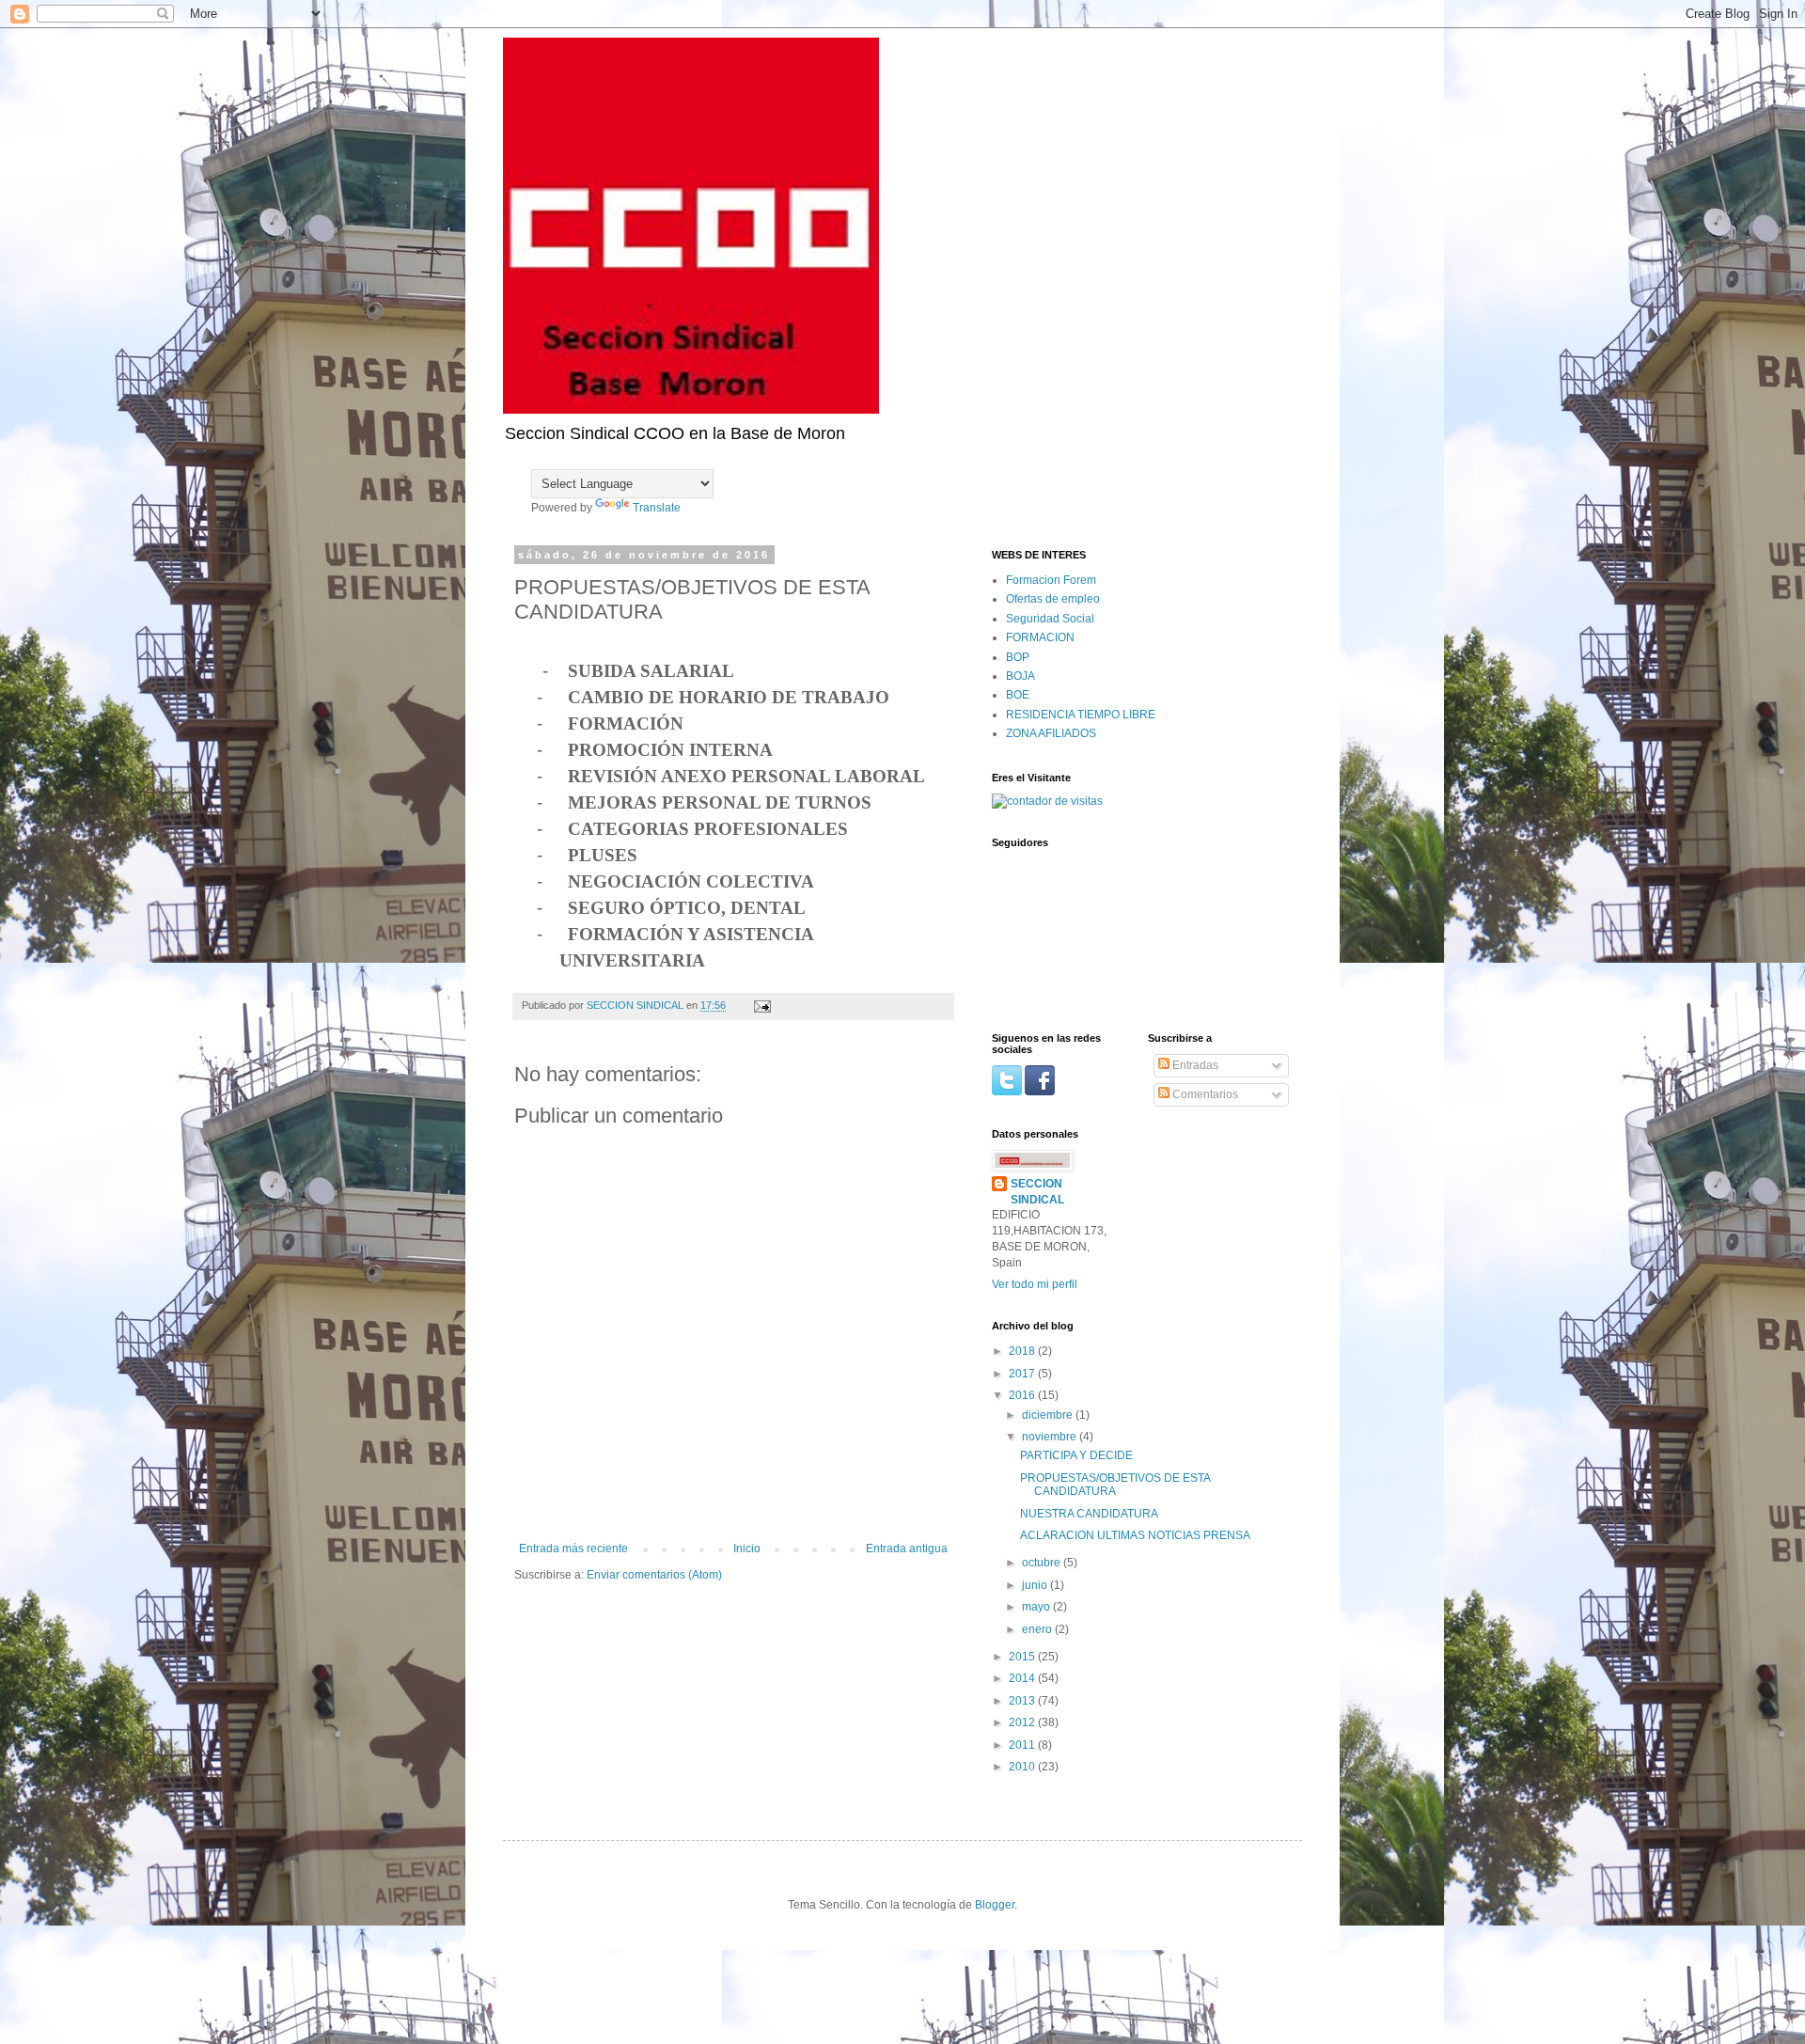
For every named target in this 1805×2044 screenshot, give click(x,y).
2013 (1023, 1701)
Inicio (747, 1549)
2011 (1023, 1745)
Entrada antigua (907, 1549)
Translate (657, 508)
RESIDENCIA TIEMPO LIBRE (1081, 715)
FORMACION (1040, 637)
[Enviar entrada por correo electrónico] (761, 1005)
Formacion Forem (1051, 580)
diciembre (1049, 1415)
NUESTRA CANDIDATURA (1089, 1514)
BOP (1018, 657)
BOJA (1020, 676)
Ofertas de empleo (1053, 599)
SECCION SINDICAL (1037, 1192)
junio (1036, 1585)
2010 (1023, 1767)
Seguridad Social (1050, 619)
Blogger (995, 1905)
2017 (1023, 1374)
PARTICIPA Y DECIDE (1076, 1455)
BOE (1018, 695)
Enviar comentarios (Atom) (654, 1575)
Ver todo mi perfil (1035, 1284)
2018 (1023, 1351)
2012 (1023, 1722)
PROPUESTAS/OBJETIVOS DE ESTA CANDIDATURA (1115, 1485)
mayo (1037, 1607)
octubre (1043, 1563)
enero (1038, 1629)
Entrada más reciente (573, 1549)
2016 (1023, 1395)
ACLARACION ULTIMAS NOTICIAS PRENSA (1135, 1535)
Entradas (1194, 1065)
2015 (1023, 1657)
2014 (1023, 1678)
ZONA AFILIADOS (1051, 733)
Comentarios (1204, 1094)
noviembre (1051, 1437)
